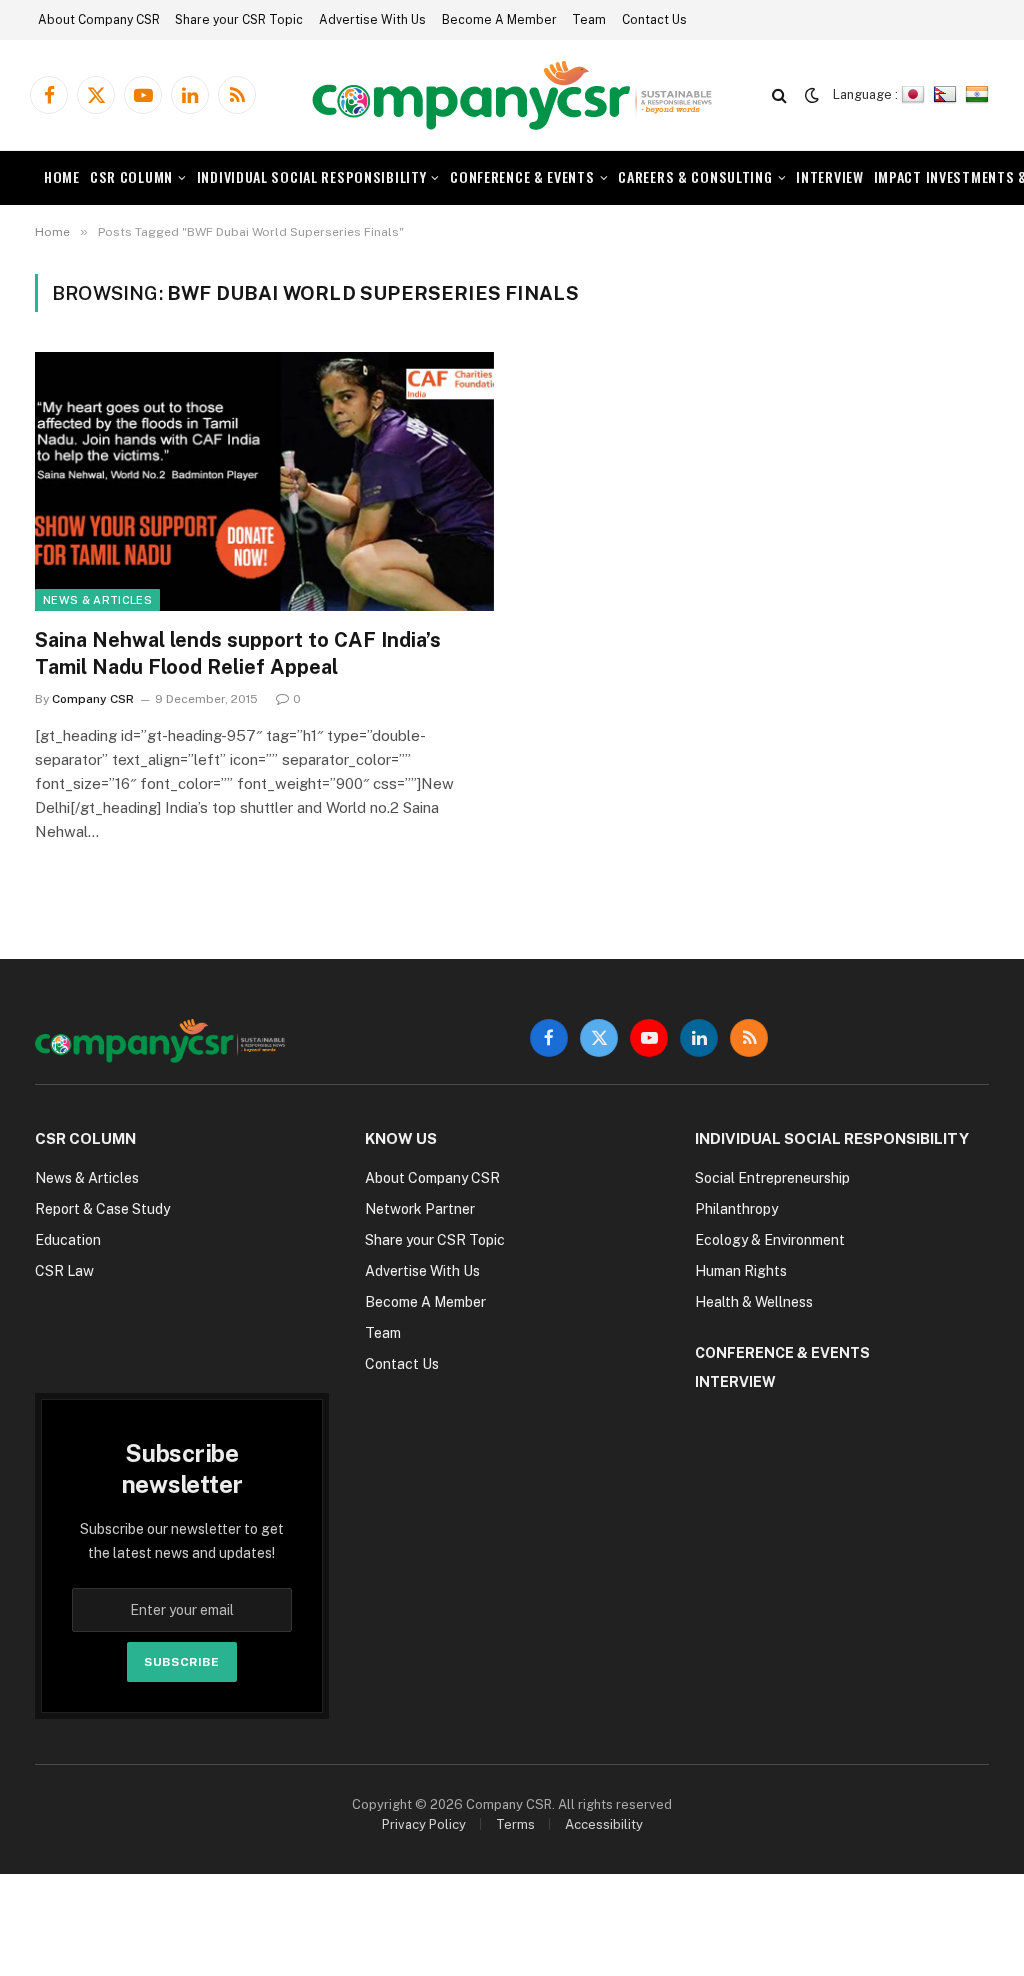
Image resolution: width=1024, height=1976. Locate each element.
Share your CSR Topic (239, 20)
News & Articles (97, 600)
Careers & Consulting (695, 176)
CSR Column (131, 176)
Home (62, 176)
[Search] (779, 95)
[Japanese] (915, 94)
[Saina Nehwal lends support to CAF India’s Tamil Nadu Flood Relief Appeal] (264, 481)
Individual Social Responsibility (312, 176)
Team (589, 20)
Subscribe (181, 1662)
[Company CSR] (512, 95)
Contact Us (654, 20)
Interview (829, 176)
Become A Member (499, 20)
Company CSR (93, 699)
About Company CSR (99, 20)
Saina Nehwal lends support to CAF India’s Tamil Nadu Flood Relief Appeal (238, 653)
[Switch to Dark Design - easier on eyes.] (812, 95)
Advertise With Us (372, 20)
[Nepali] (947, 94)
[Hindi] (979, 94)
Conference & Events (522, 176)
